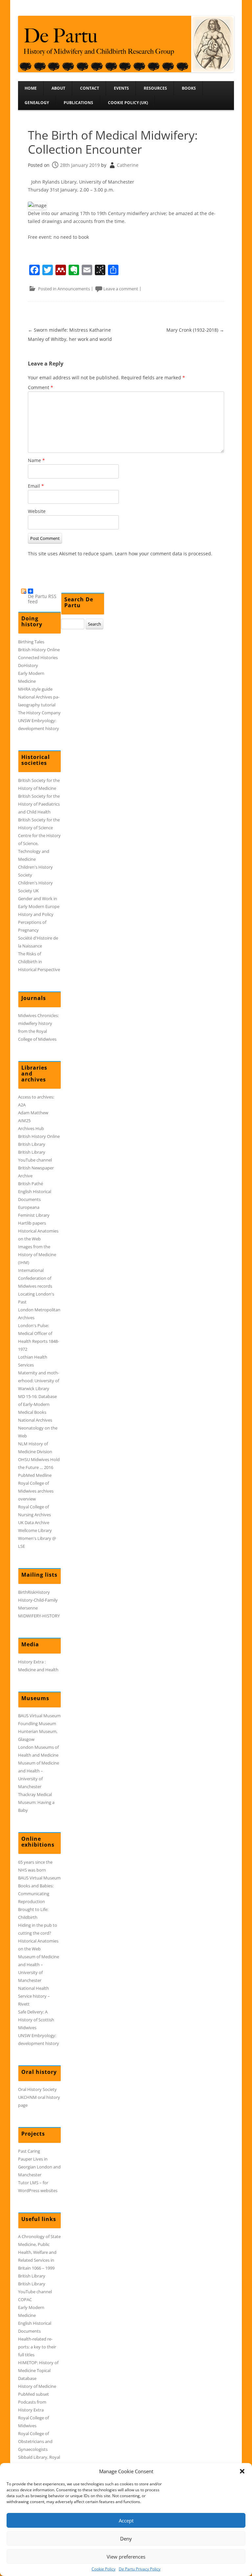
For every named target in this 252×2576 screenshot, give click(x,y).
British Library (32, 1144)
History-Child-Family (38, 1600)
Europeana (29, 1207)
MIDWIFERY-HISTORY (39, 1616)
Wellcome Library (35, 1530)
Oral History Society (37, 2089)
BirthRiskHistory (34, 1592)
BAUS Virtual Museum (39, 1716)
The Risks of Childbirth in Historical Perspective (39, 962)
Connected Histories (38, 657)
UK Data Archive (34, 1522)
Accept (126, 2520)
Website (37, 511)
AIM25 (24, 1121)
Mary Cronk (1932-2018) (195, 330)
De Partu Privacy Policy (140, 2569)
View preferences (126, 2557)
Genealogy (37, 103)
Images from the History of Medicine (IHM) (37, 1255)
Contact (90, 88)
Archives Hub (31, 1128)
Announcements (74, 289)
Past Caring (29, 2151)
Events (121, 88)
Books (189, 88)
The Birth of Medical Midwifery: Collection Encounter (113, 142)
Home (31, 88)
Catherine (128, 165)
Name (36, 460)
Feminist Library (34, 1215)
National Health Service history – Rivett (34, 1996)
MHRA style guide (35, 689)
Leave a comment (121, 289)
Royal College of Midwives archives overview (36, 1491)
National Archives (35, 1420)
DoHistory (28, 665)
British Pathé (31, 1184)
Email (36, 486)
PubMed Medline (35, 1475)
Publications (78, 103)
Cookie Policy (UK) (128, 103)
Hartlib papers (32, 1223)
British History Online (39, 650)
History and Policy (36, 914)
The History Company (39, 713)
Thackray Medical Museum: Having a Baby (36, 1802)
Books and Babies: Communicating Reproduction (36, 1894)
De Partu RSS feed (42, 593)
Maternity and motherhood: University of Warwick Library (39, 1381)
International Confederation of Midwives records (35, 1278)
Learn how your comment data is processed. (164, 554)
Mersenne (28, 1608)
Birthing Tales (31, 642)
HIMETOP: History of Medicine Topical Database (38, 2370)
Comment (41, 387)
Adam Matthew (33, 1113)
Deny (126, 2539)
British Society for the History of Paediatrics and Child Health (39, 804)
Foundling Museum (37, 1723)
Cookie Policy (104, 2569)
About (58, 88)
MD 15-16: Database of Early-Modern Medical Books (37, 1404)
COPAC (25, 2299)
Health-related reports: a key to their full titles (37, 2347)
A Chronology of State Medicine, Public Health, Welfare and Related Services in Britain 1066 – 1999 (39, 2252)
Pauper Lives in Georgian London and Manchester (39, 2167)
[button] (242, 2471)
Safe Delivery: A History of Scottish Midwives (36, 2020)
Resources (155, 88)
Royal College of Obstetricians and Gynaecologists (35, 2441)
